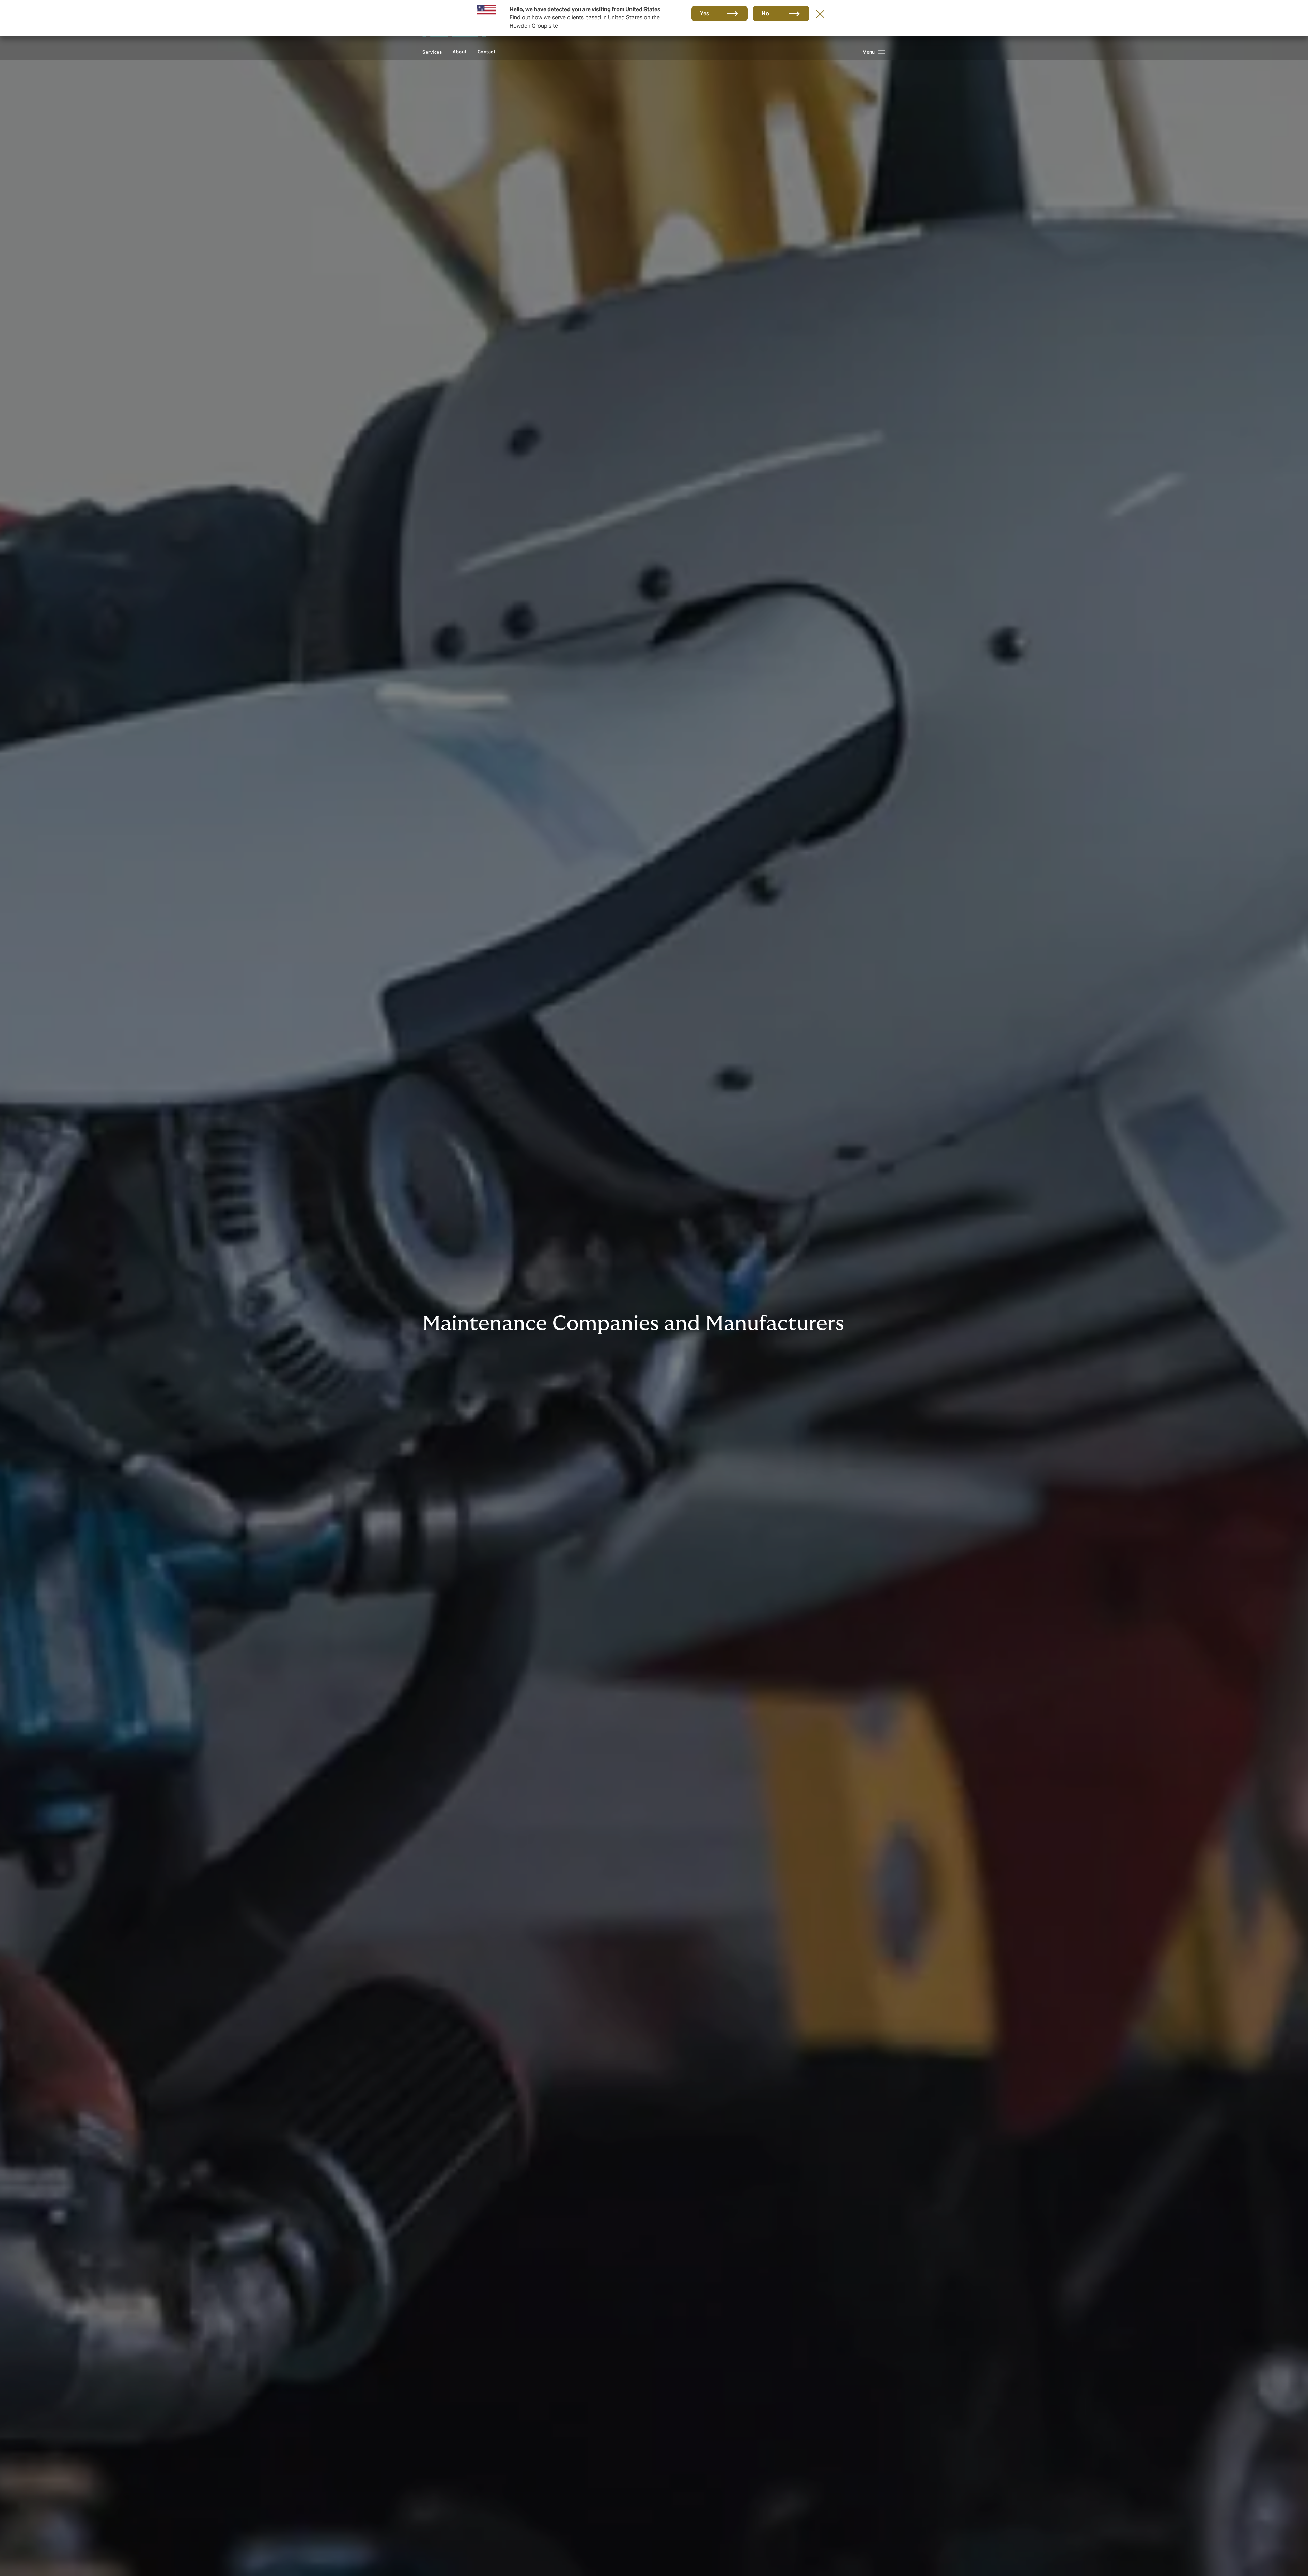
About (460, 52)
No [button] (765, 13)
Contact (487, 52)
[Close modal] (820, 14)
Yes (705, 13)
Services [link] (432, 52)
